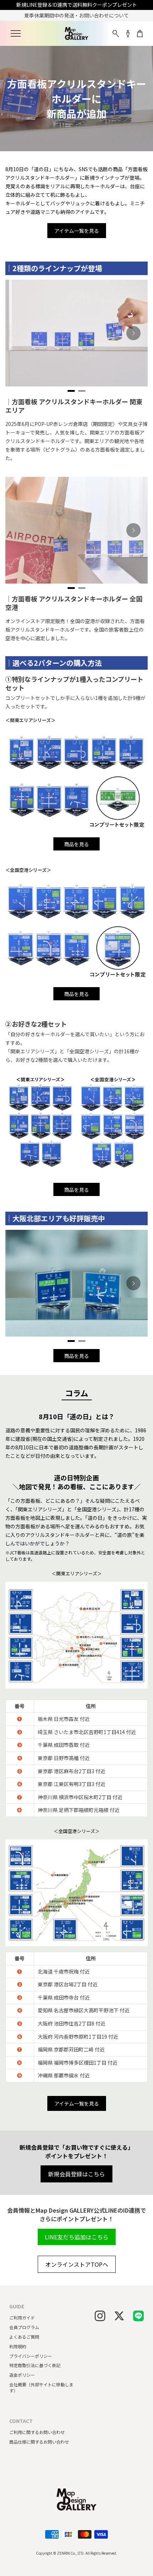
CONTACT (21, 2421)
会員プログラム (24, 2327)
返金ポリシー (22, 2375)
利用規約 (18, 2346)
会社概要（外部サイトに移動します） (41, 2387)
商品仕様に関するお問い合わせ (39, 2442)
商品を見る (76, 844)
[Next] (133, 333)
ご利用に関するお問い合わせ (37, 2432)
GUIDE (17, 2306)
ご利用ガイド (22, 2317)
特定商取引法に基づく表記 (35, 2365)
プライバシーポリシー (31, 2356)
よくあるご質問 (24, 2337)
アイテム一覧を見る (77, 231)
